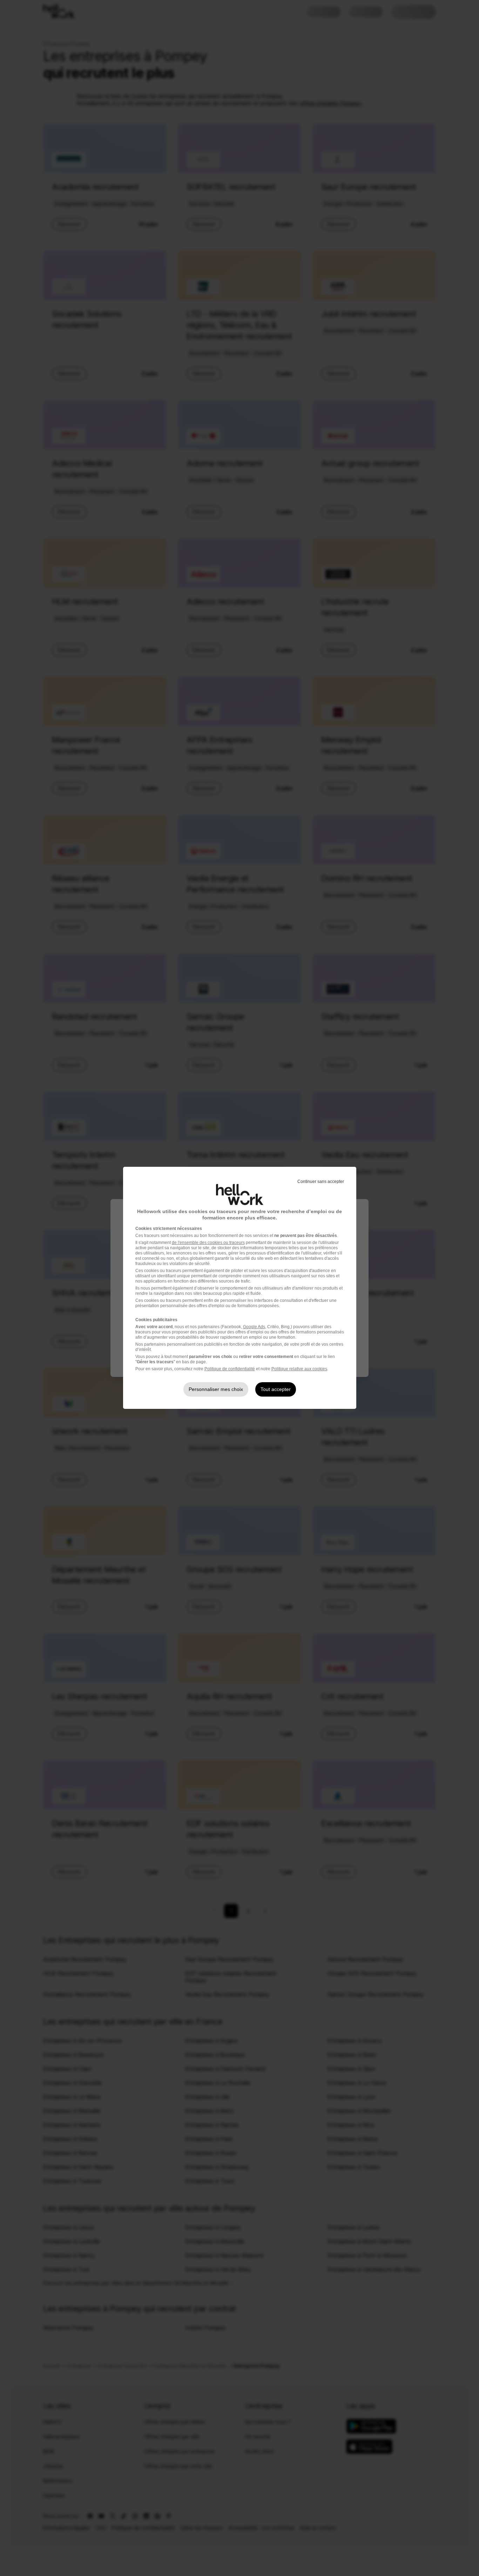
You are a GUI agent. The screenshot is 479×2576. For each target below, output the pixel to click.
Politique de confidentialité (230, 1369)
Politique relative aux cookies (299, 1369)
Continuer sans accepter (321, 1182)
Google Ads (254, 1327)
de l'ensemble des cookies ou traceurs (208, 1243)
